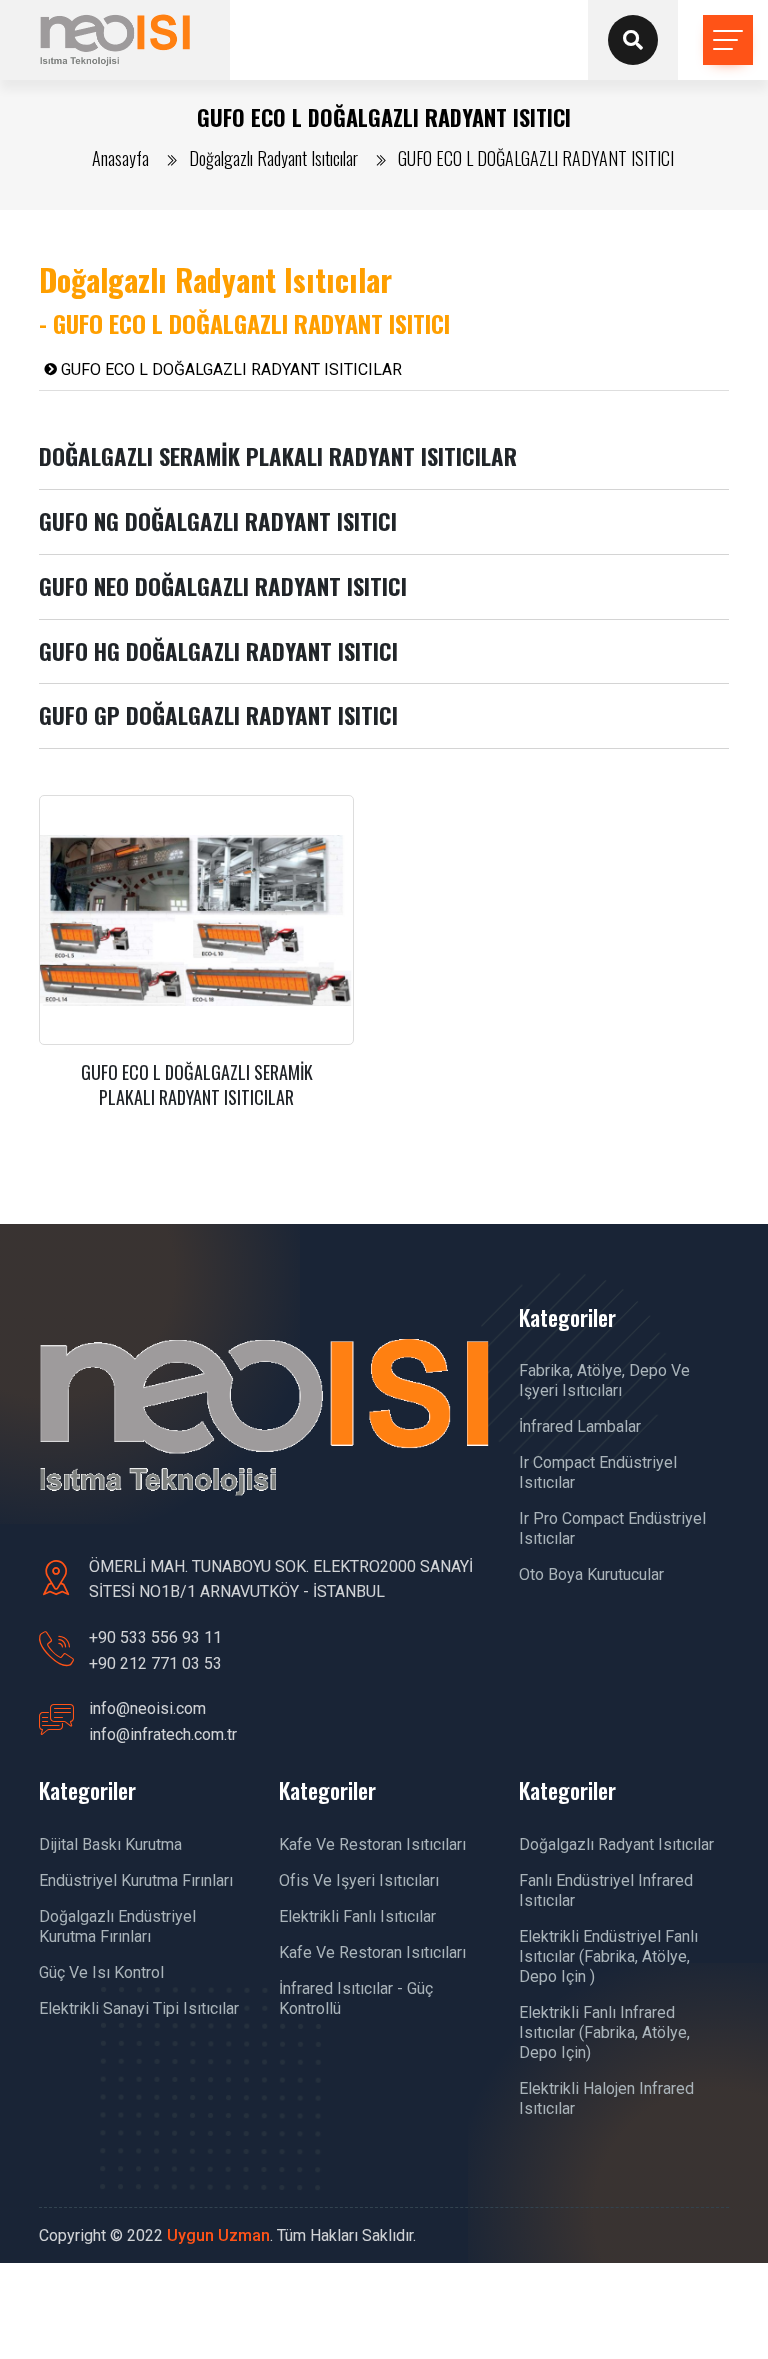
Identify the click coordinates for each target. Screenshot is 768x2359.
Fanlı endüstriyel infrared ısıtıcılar (606, 1890)
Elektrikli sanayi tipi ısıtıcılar (139, 2008)
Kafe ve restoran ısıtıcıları (372, 1844)
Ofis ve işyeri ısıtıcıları (359, 1880)
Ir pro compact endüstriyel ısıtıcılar (612, 1528)
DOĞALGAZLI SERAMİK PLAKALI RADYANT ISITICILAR (278, 456)
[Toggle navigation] (728, 40)
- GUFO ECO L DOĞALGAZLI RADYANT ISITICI (244, 323)
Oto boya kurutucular (591, 1574)
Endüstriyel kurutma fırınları (136, 1880)
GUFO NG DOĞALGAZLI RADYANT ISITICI (218, 521)
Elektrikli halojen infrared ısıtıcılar (606, 2098)
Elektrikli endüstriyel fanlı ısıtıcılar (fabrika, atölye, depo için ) (608, 1956)
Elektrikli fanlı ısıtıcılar (357, 1916)
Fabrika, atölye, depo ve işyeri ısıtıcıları (604, 1380)
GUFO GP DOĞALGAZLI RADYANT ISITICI (218, 715)
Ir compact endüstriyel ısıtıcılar (598, 1472)
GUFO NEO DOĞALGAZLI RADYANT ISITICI (223, 586)
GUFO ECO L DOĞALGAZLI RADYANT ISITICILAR (229, 369)
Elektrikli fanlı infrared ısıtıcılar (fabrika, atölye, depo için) (604, 2032)
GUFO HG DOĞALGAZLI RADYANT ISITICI (218, 651)
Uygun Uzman (218, 2235)
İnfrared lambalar (580, 1426)
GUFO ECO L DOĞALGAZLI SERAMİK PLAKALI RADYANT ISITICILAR (197, 1084)
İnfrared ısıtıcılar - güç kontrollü (356, 1998)
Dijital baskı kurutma (110, 1844)
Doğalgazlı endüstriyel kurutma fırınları (117, 1926)
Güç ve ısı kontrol (101, 1972)
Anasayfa (120, 158)
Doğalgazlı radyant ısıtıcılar (616, 1844)
